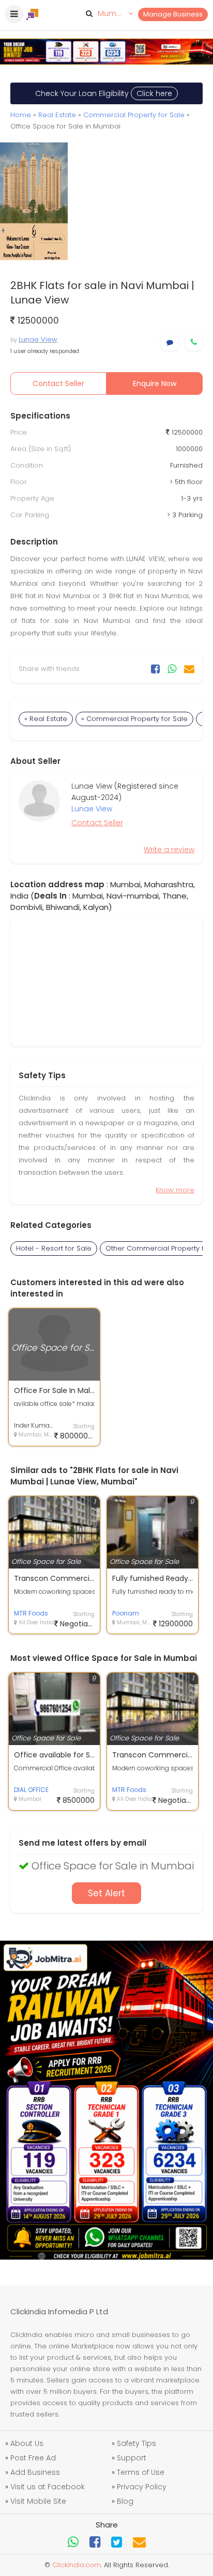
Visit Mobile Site (38, 2501)
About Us (27, 2443)
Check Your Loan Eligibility (104, 93)
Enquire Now (155, 383)
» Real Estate (46, 719)
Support (132, 2458)
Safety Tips (136, 2443)
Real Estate (57, 115)
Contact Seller (58, 383)
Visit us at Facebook (48, 2487)
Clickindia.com (77, 2565)
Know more (175, 1190)
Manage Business (173, 14)
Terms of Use (141, 2472)
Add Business (35, 2472)
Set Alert (106, 1893)
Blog (125, 2501)
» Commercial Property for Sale (134, 719)
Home (21, 115)
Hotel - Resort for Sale (54, 1248)
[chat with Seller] (170, 342)
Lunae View (38, 339)
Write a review (169, 850)
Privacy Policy (142, 2487)
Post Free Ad (33, 2458)
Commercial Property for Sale (134, 115)
